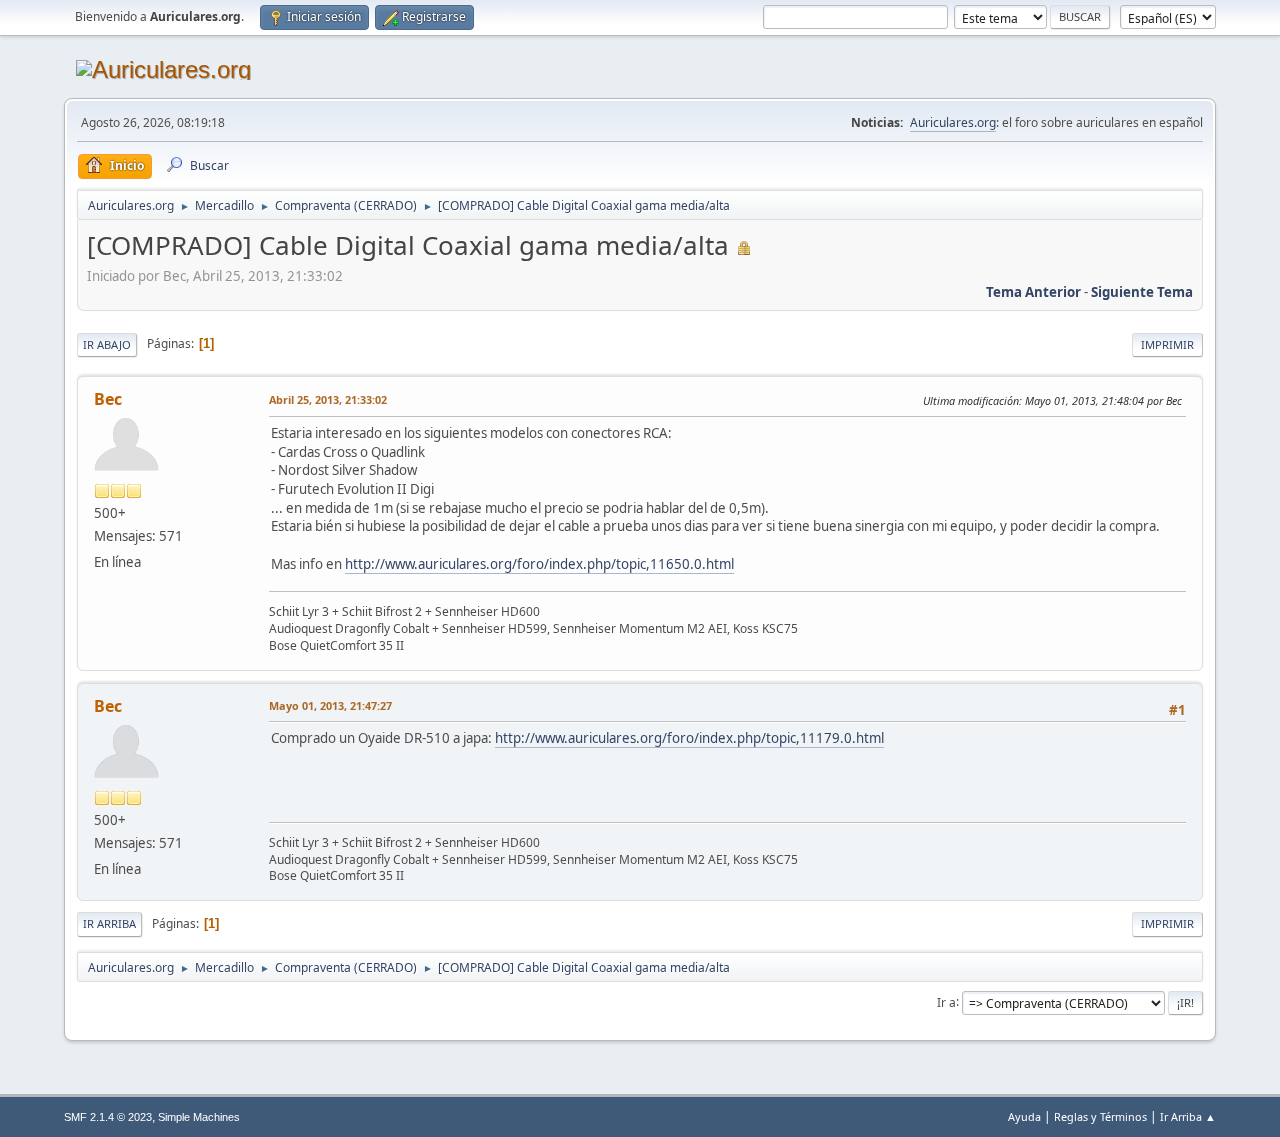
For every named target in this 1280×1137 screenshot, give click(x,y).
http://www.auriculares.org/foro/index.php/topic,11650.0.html (539, 564)
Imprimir (1167, 344)
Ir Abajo (107, 344)
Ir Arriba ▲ (1188, 1116)
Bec (108, 399)
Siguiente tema (1142, 292)
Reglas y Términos (1100, 1116)
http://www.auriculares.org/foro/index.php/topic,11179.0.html (689, 738)
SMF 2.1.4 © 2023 (108, 1117)
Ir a (946, 1001)
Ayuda (1024, 1116)
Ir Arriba (109, 923)
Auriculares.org (953, 122)
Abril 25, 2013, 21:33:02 (328, 399)
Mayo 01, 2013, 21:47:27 (330, 705)
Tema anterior (1033, 292)
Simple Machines (199, 1117)
